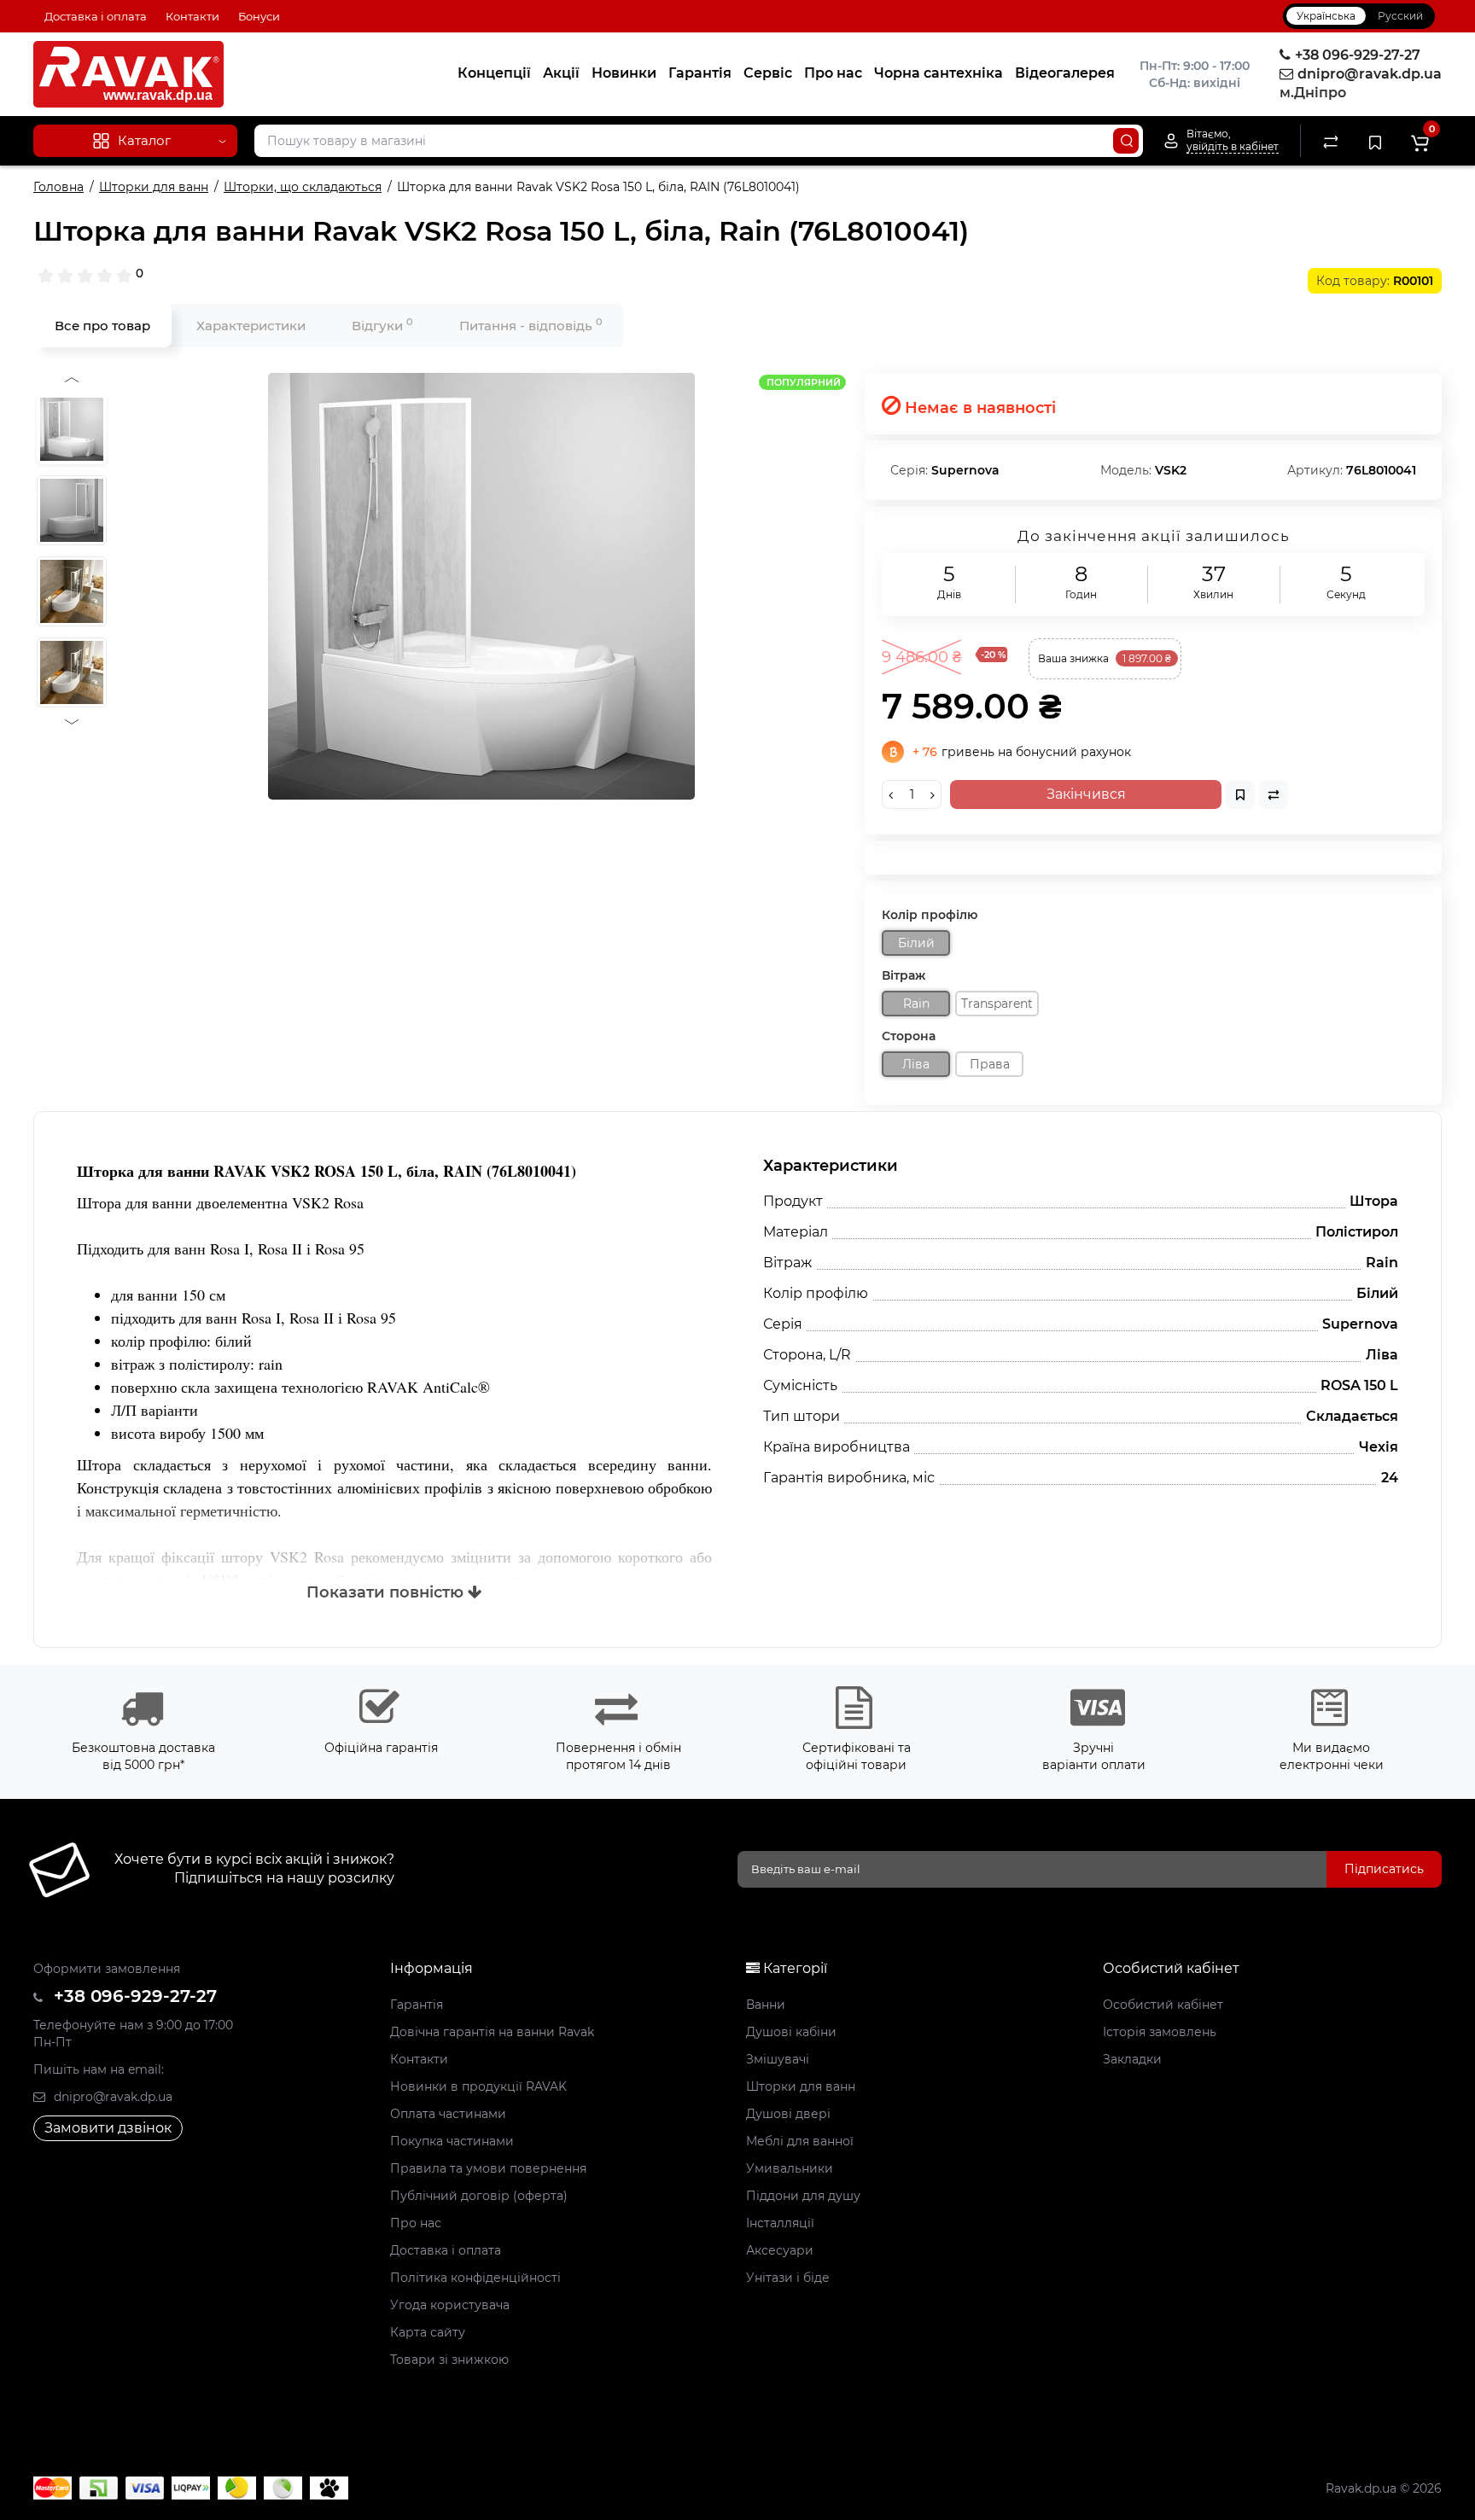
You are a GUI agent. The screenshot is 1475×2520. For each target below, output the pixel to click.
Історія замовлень (1160, 2032)
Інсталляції (780, 2223)
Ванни (766, 2005)
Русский (1400, 16)
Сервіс (768, 73)
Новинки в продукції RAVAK (478, 2086)
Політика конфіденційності (475, 2278)
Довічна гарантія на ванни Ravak (492, 2032)
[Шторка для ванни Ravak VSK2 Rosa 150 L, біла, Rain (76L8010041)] (481, 586)
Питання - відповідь (531, 325)
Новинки (624, 73)
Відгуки (382, 325)
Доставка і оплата (96, 16)
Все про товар (102, 326)
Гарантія (700, 73)
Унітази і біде (788, 2278)
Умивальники (790, 2168)
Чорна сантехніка (939, 73)
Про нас (833, 73)
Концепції (494, 73)
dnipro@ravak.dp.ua (111, 2097)
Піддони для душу (803, 2196)
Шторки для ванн (801, 2086)
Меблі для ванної (800, 2141)
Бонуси (259, 16)
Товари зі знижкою (449, 2360)
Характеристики (251, 326)
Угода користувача (450, 2305)
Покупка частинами (452, 2141)
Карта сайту (428, 2332)
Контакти (192, 16)
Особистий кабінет (1163, 2005)
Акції (561, 73)
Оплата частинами (448, 2114)
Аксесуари (780, 2250)
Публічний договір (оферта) (479, 2196)
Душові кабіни (791, 2032)
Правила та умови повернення (488, 2168)
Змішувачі (778, 2059)
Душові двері (788, 2114)
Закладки (1132, 2059)
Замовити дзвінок (108, 2128)
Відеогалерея (1065, 73)
